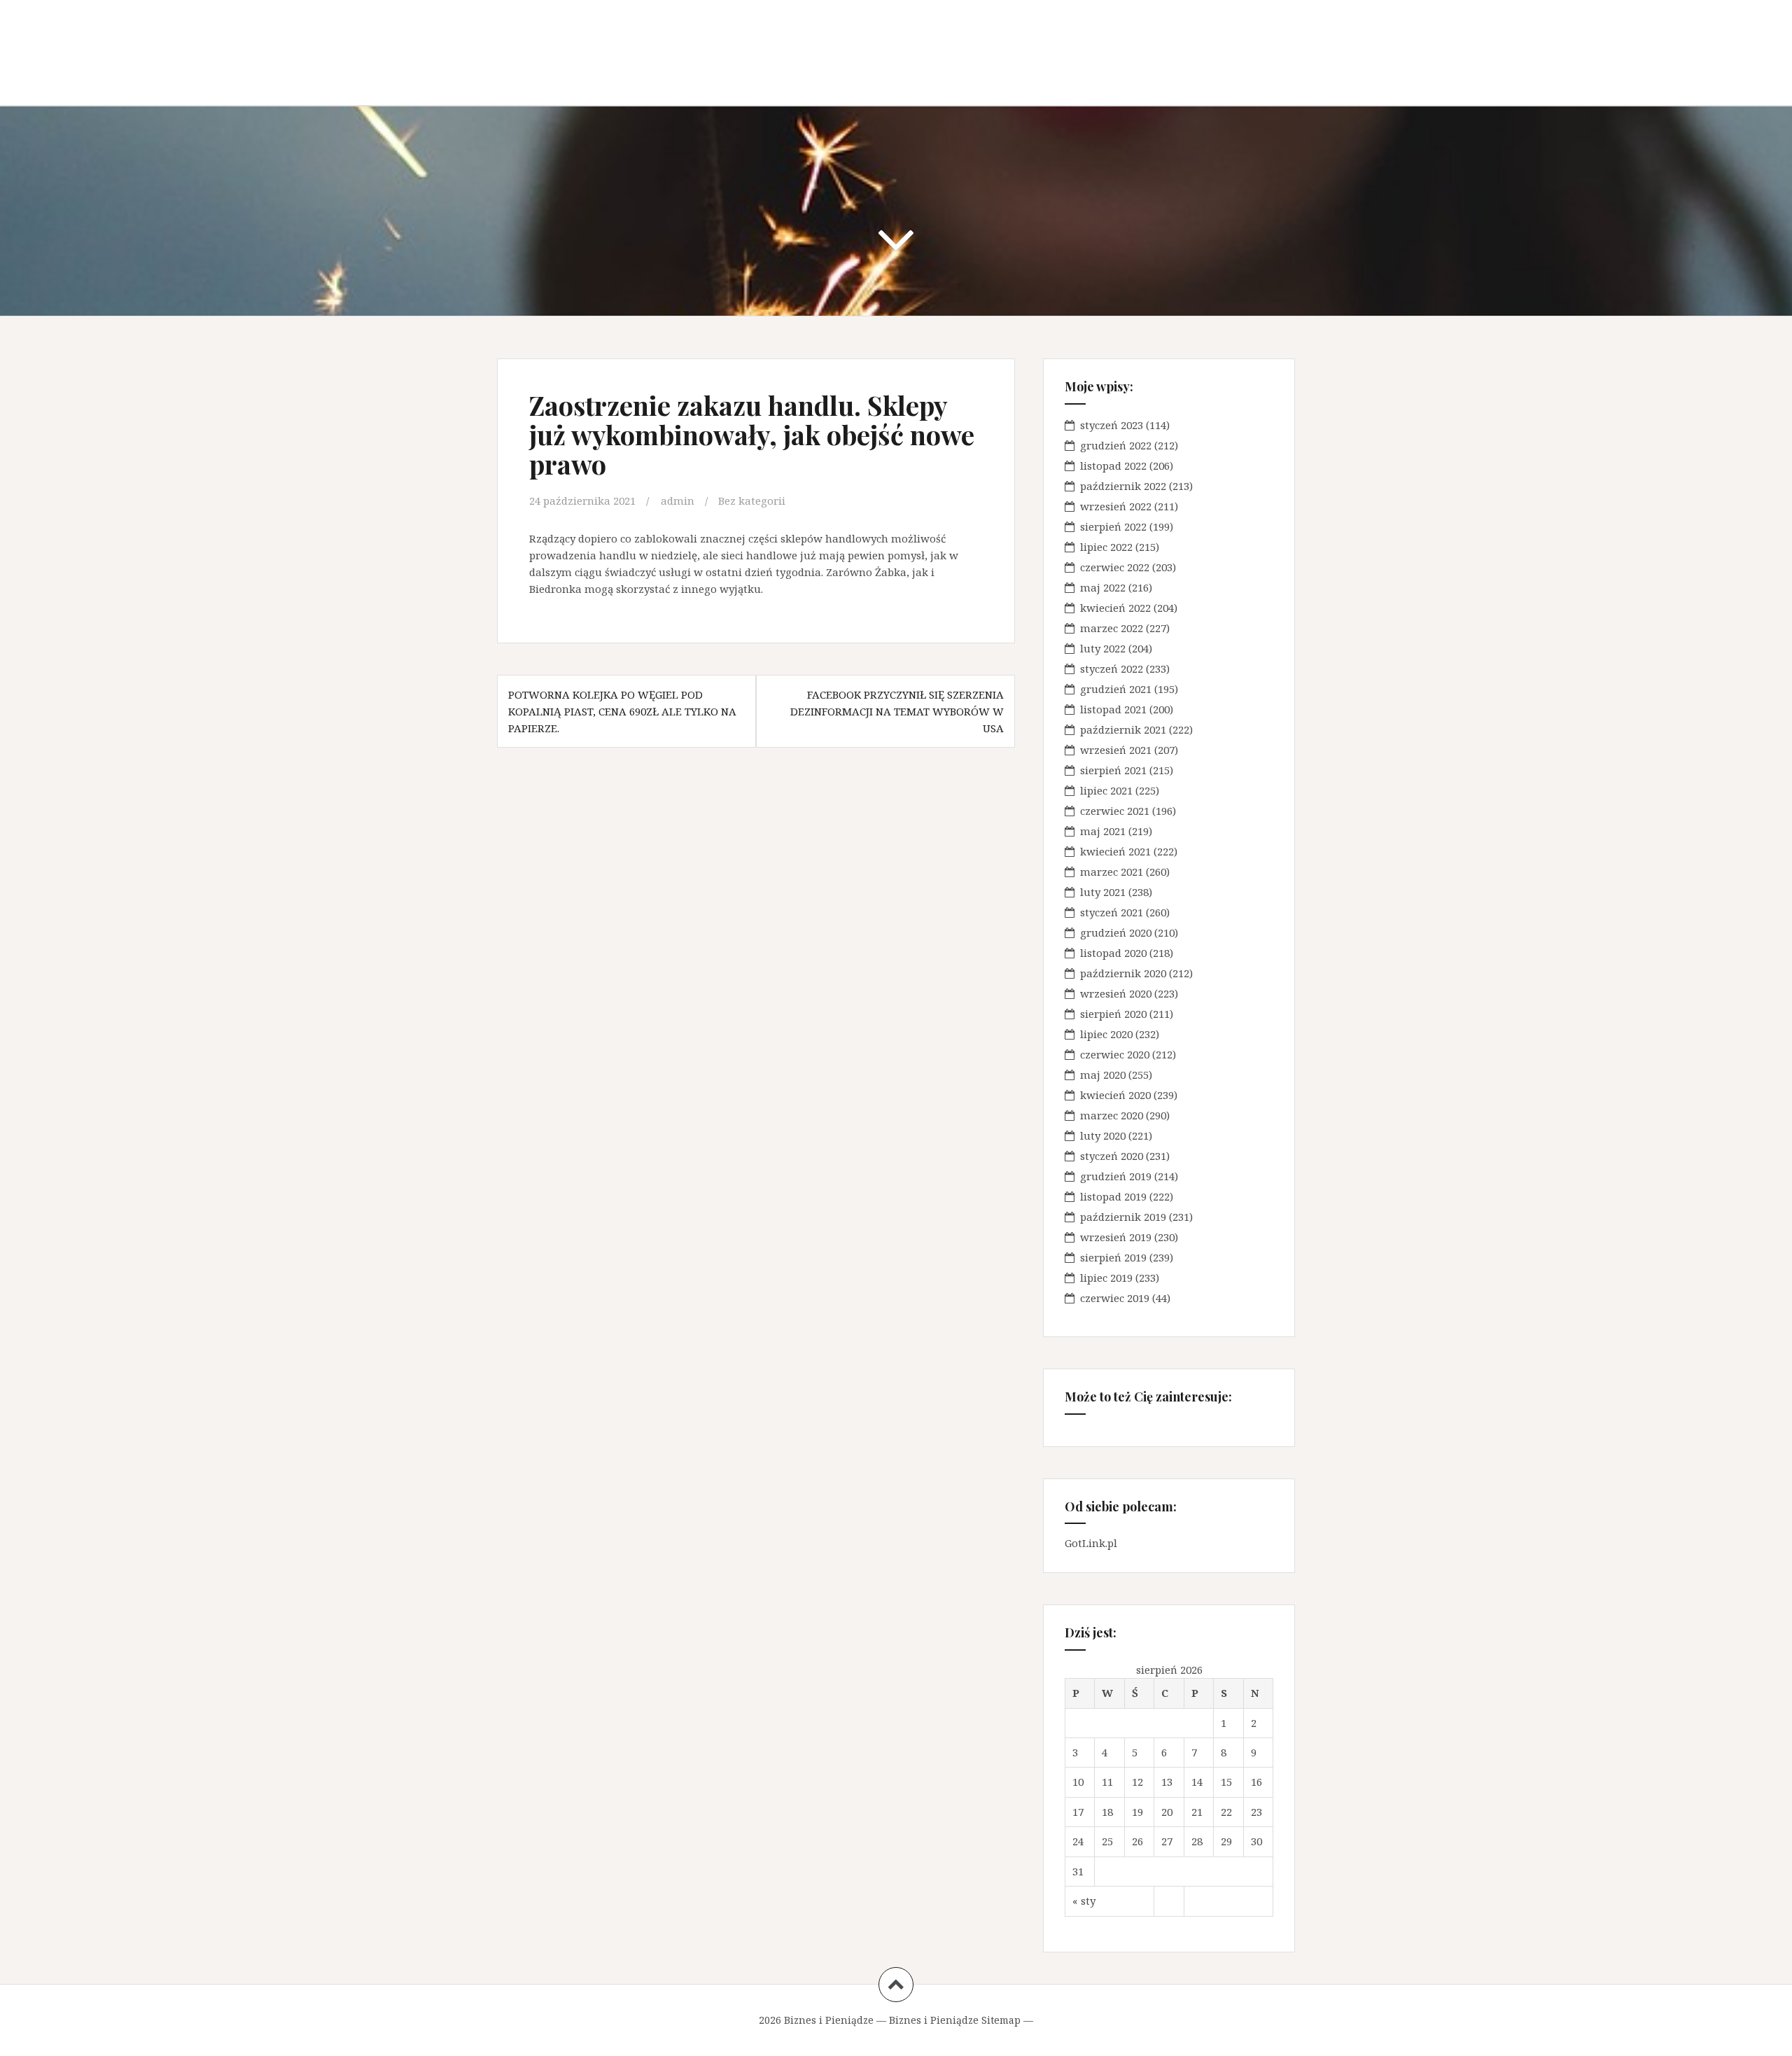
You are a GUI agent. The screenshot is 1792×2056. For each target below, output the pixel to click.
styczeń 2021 (1112, 912)
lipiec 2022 (1106, 547)
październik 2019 (1123, 1217)
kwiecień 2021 (1115, 851)
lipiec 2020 (1106, 1034)
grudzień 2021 (1116, 689)
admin (678, 501)
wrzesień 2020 (1116, 993)
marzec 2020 (1112, 1115)
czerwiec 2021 (1115, 811)
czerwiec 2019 (1115, 1298)
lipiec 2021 (1106, 790)
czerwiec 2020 (1115, 1054)
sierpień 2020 (1113, 1014)
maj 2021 (1103, 831)
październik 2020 (1123, 973)
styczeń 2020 (1112, 1156)
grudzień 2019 (1116, 1176)
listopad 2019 (1113, 1196)
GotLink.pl (1091, 1543)
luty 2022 (1103, 648)
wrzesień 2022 (1116, 506)
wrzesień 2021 (1116, 750)
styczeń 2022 (1112, 669)
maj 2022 (1103, 587)
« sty (1084, 1901)
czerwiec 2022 (1115, 567)
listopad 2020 (1113, 953)
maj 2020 (1103, 1075)
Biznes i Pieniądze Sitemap (955, 2020)
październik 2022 (1123, 486)
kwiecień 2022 (1115, 608)
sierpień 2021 (1113, 770)
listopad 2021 (1113, 709)
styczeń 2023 (1112, 425)
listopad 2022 (1113, 466)
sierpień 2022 (1113, 526)
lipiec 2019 (1106, 1278)
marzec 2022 (1112, 628)
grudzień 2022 (1116, 445)
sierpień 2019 (1113, 1257)
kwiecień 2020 (1115, 1095)
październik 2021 (1123, 729)
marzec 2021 (1112, 872)
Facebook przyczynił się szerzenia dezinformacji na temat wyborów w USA (897, 711)
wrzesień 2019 (1116, 1237)
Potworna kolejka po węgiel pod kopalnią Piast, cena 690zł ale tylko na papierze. (622, 711)
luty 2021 (1103, 892)
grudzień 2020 (1116, 932)
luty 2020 (1103, 1135)
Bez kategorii (752, 501)
